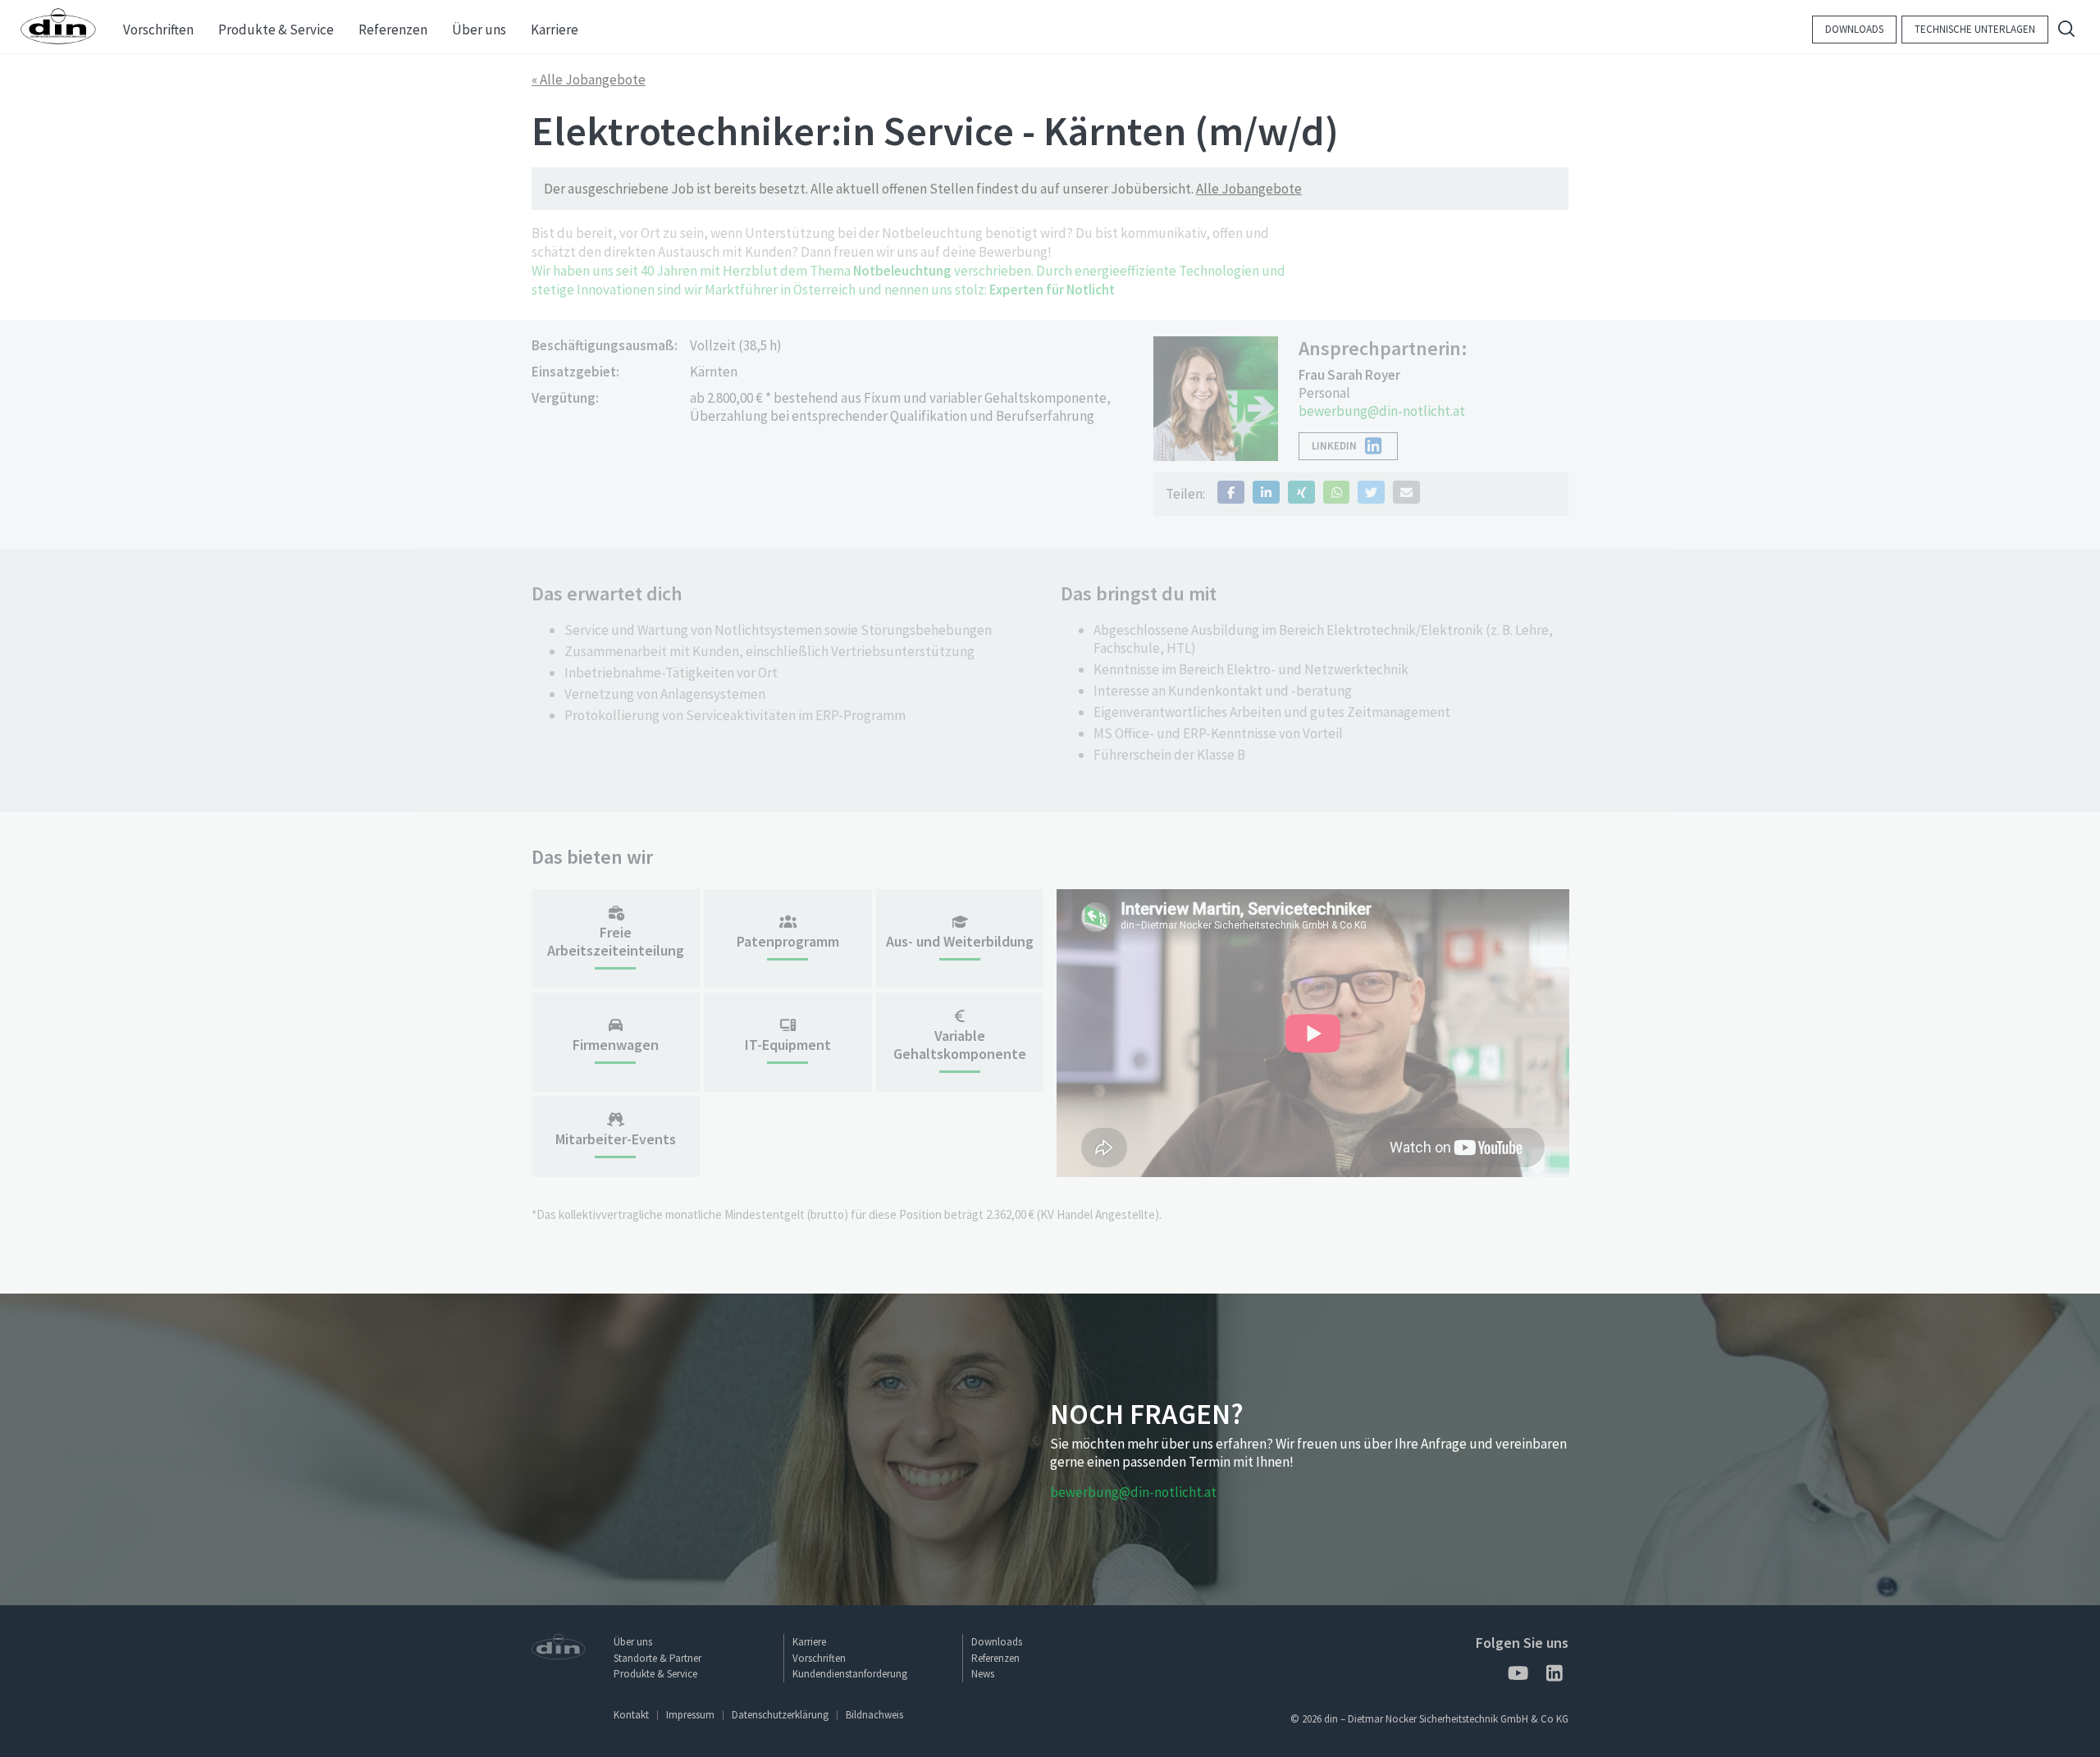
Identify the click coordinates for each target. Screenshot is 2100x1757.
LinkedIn (1334, 446)
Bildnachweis (874, 1715)
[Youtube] (1517, 1676)
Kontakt (631, 1715)
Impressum (690, 1715)
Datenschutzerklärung (780, 1715)
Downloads (1854, 29)
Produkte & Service (655, 1674)
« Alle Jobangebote (589, 80)
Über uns (633, 1642)
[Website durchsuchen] (2066, 31)
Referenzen (995, 1658)
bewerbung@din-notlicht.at (1382, 411)
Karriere (809, 1642)
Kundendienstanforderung (850, 1674)
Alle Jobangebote (1249, 189)
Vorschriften (819, 1658)
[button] (1231, 492)
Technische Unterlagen (1975, 29)
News (983, 1674)
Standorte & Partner (657, 1658)
